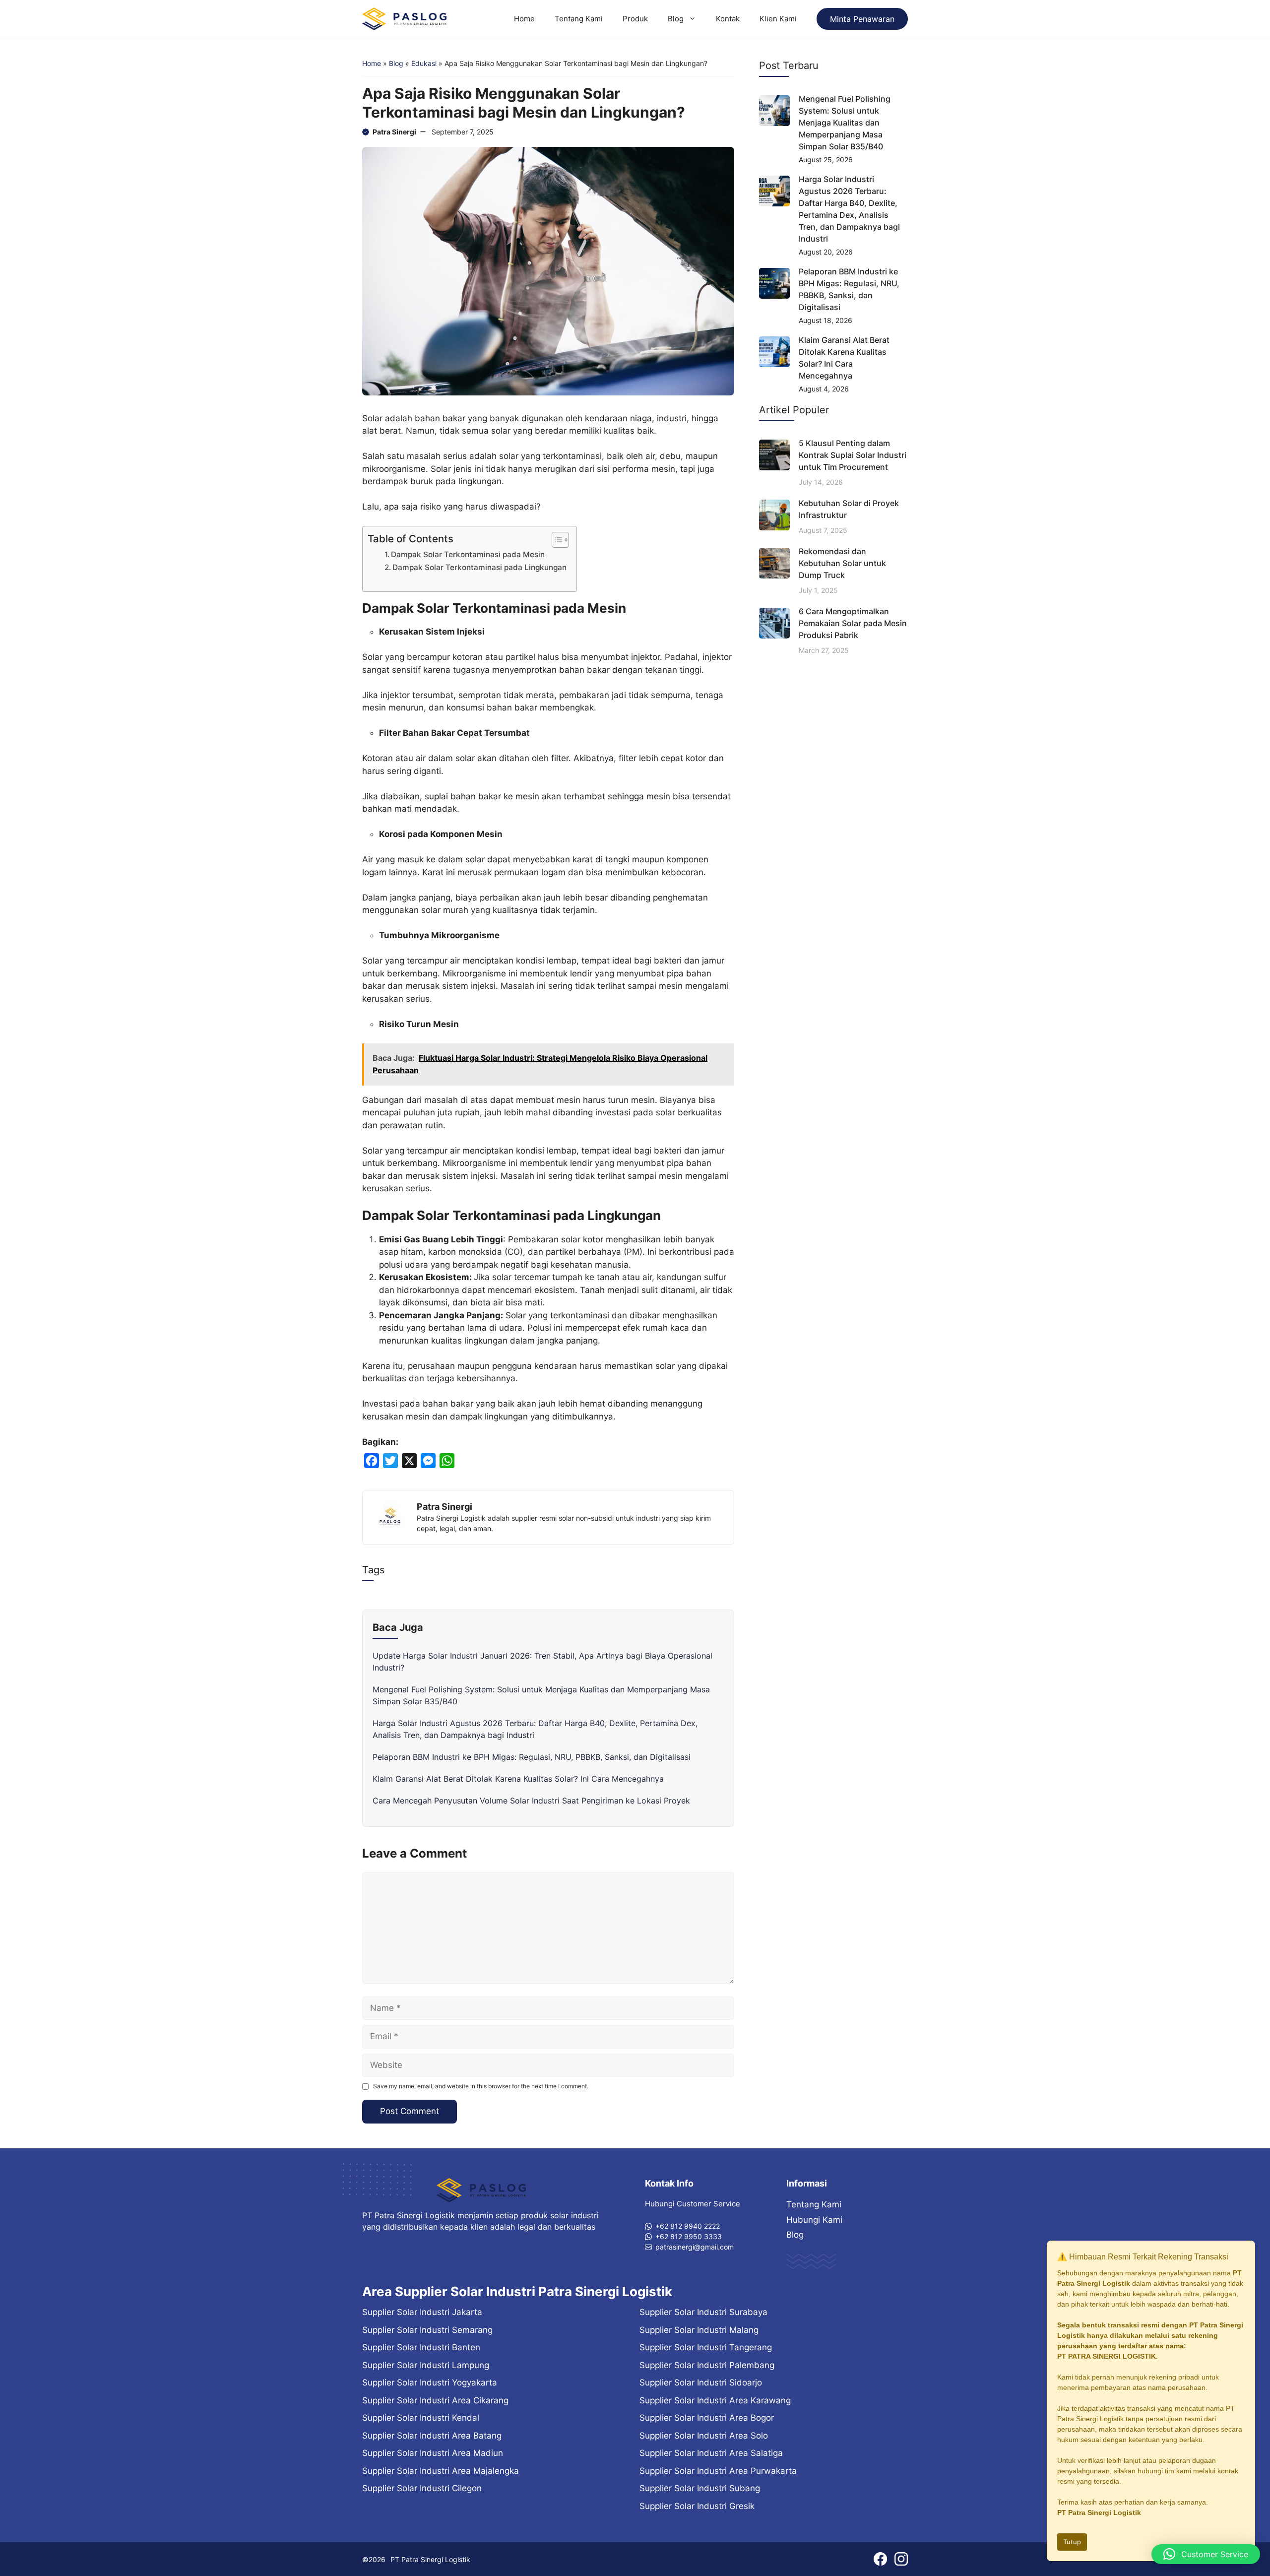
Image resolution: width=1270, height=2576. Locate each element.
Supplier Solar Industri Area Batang (432, 2436)
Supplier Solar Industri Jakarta (422, 2312)
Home (524, 19)
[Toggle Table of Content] (555, 540)
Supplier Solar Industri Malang (699, 2330)
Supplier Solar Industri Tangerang (706, 2347)
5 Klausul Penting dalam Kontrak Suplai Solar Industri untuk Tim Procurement (853, 455)
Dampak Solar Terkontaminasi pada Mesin (468, 554)
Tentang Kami (579, 19)
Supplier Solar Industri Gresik (697, 2506)
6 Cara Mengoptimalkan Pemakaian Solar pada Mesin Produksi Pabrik (853, 623)
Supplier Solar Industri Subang (700, 2488)
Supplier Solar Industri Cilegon (422, 2488)
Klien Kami (778, 19)
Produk (635, 19)
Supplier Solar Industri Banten (421, 2347)
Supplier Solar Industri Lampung (426, 2365)
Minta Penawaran (862, 19)
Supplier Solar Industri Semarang (427, 2330)
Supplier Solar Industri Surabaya (703, 2312)
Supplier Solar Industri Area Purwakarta (718, 2471)
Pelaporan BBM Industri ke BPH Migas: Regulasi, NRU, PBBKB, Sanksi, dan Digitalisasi (532, 1757)
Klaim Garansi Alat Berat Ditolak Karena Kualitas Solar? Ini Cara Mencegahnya (518, 1779)
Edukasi (424, 63)
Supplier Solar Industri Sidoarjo (701, 2383)
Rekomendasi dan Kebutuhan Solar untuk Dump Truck (842, 563)
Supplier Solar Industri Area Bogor (707, 2418)
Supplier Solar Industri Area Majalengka (441, 2471)
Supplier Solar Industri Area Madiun (433, 2453)
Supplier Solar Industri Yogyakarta (430, 2383)
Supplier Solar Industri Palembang (707, 2365)
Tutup (1072, 2542)
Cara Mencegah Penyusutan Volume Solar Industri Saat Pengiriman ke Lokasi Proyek (531, 1801)
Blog (676, 19)
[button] (1206, 2554)
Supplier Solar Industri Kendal (421, 2418)
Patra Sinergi (394, 132)
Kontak (728, 19)
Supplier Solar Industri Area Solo (704, 2436)
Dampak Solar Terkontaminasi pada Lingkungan (479, 567)
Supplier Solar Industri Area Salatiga (711, 2453)
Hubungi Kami (814, 2220)
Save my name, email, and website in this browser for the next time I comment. (481, 2086)
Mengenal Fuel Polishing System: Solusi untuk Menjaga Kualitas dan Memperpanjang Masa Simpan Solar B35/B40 (845, 123)
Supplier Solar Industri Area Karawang (715, 2400)
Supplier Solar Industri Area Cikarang (435, 2400)
